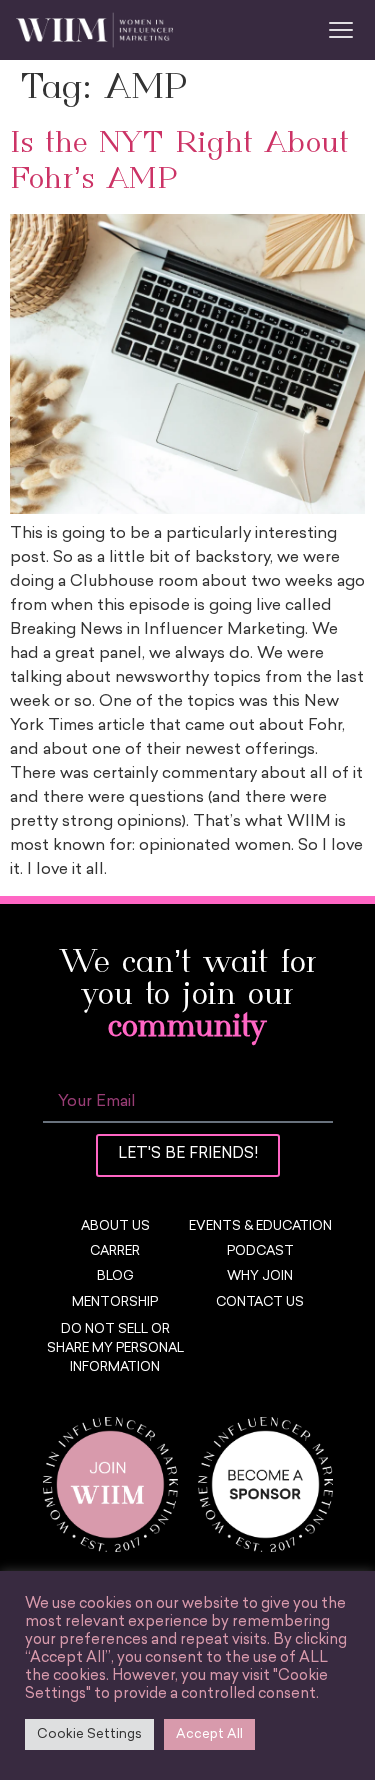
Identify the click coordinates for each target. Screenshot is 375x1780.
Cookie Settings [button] (89, 1734)
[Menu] (341, 30)
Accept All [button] (209, 1734)
